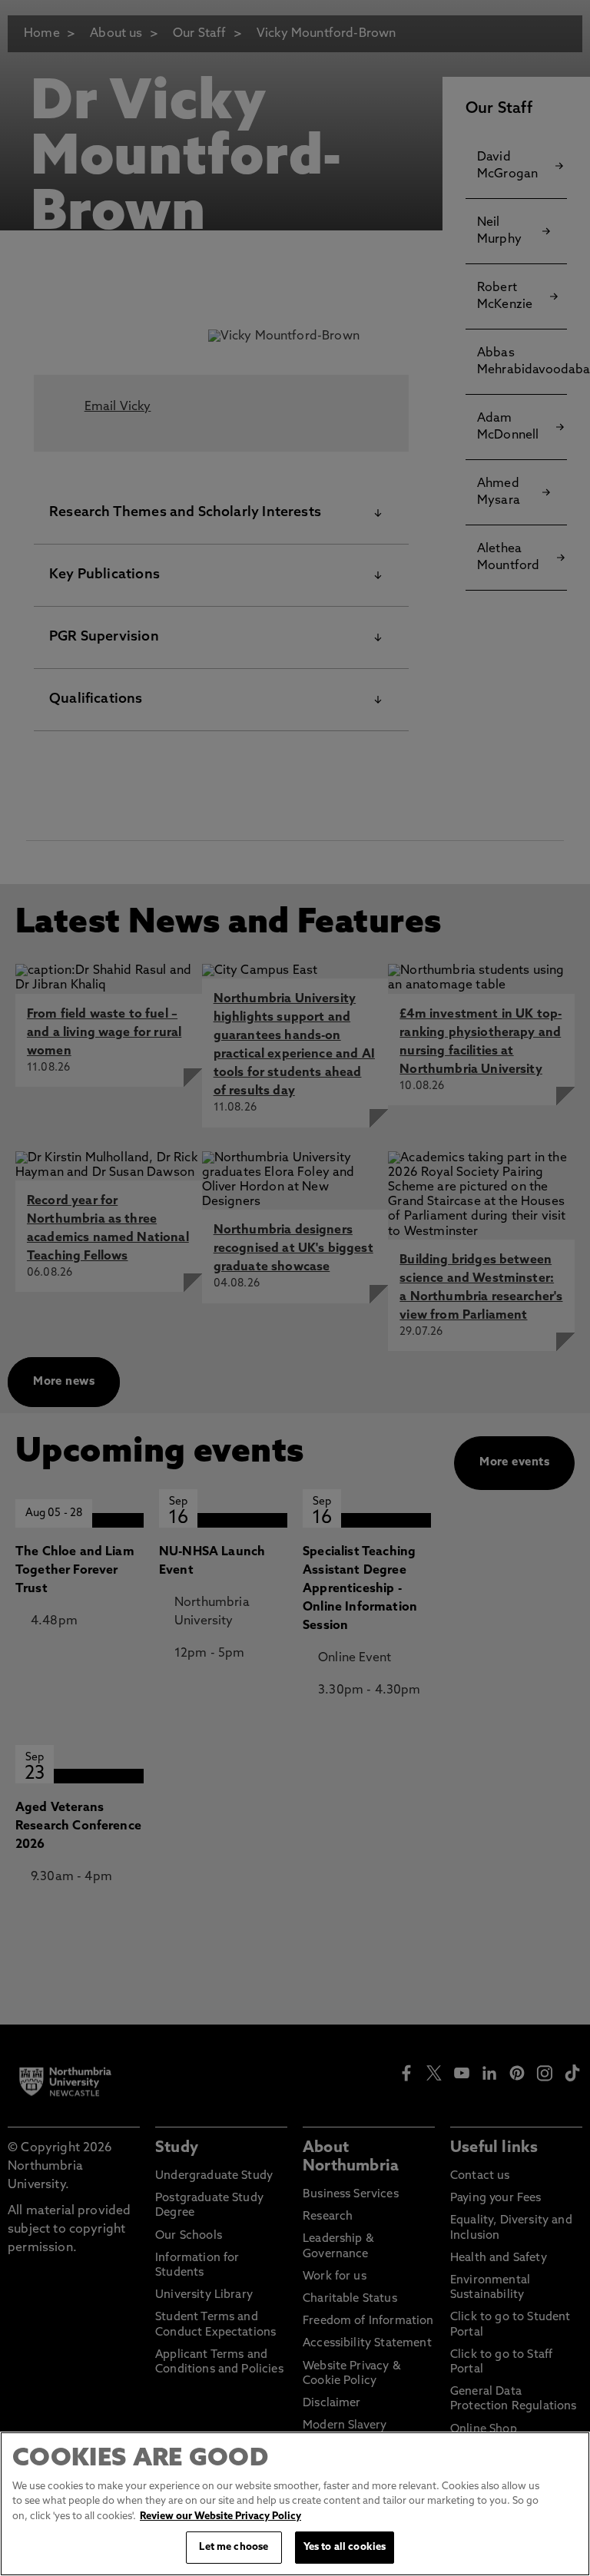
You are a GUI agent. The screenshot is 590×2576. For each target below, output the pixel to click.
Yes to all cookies (345, 2547)
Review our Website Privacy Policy (220, 2516)
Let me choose (234, 2547)
